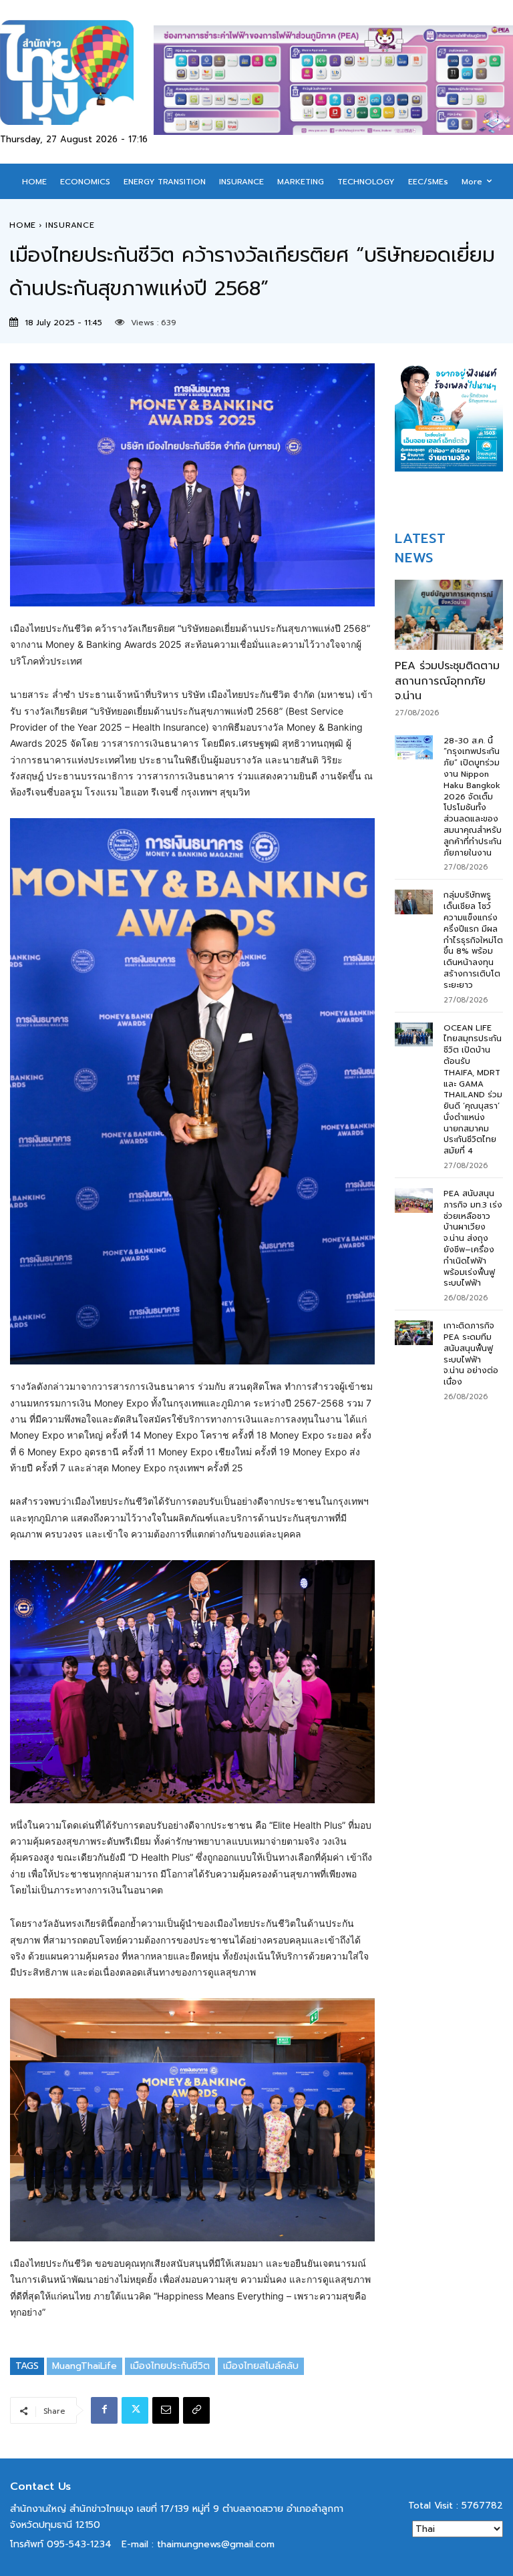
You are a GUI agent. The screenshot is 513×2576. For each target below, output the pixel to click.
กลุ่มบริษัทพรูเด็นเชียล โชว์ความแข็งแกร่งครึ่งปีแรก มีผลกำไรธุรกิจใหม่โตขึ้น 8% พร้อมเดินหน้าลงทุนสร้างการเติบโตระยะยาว (473, 940)
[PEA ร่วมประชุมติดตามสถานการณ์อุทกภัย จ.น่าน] (449, 615)
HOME (23, 225)
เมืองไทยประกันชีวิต (170, 2366)
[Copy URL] (196, 2410)
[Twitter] (135, 2410)
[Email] (166, 2410)
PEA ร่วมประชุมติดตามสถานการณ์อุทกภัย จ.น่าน (447, 681)
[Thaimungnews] (77, 72)
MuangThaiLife (84, 2366)
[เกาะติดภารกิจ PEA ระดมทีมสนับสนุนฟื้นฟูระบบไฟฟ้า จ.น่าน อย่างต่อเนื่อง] (414, 1333)
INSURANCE (70, 225)
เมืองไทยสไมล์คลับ (261, 2366)
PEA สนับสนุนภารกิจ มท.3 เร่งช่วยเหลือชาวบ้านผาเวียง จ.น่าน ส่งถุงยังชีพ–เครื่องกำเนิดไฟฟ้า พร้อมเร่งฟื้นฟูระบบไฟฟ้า (473, 1238)
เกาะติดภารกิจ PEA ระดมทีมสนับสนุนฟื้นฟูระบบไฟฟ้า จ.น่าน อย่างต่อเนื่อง (471, 1354)
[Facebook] (104, 2410)
